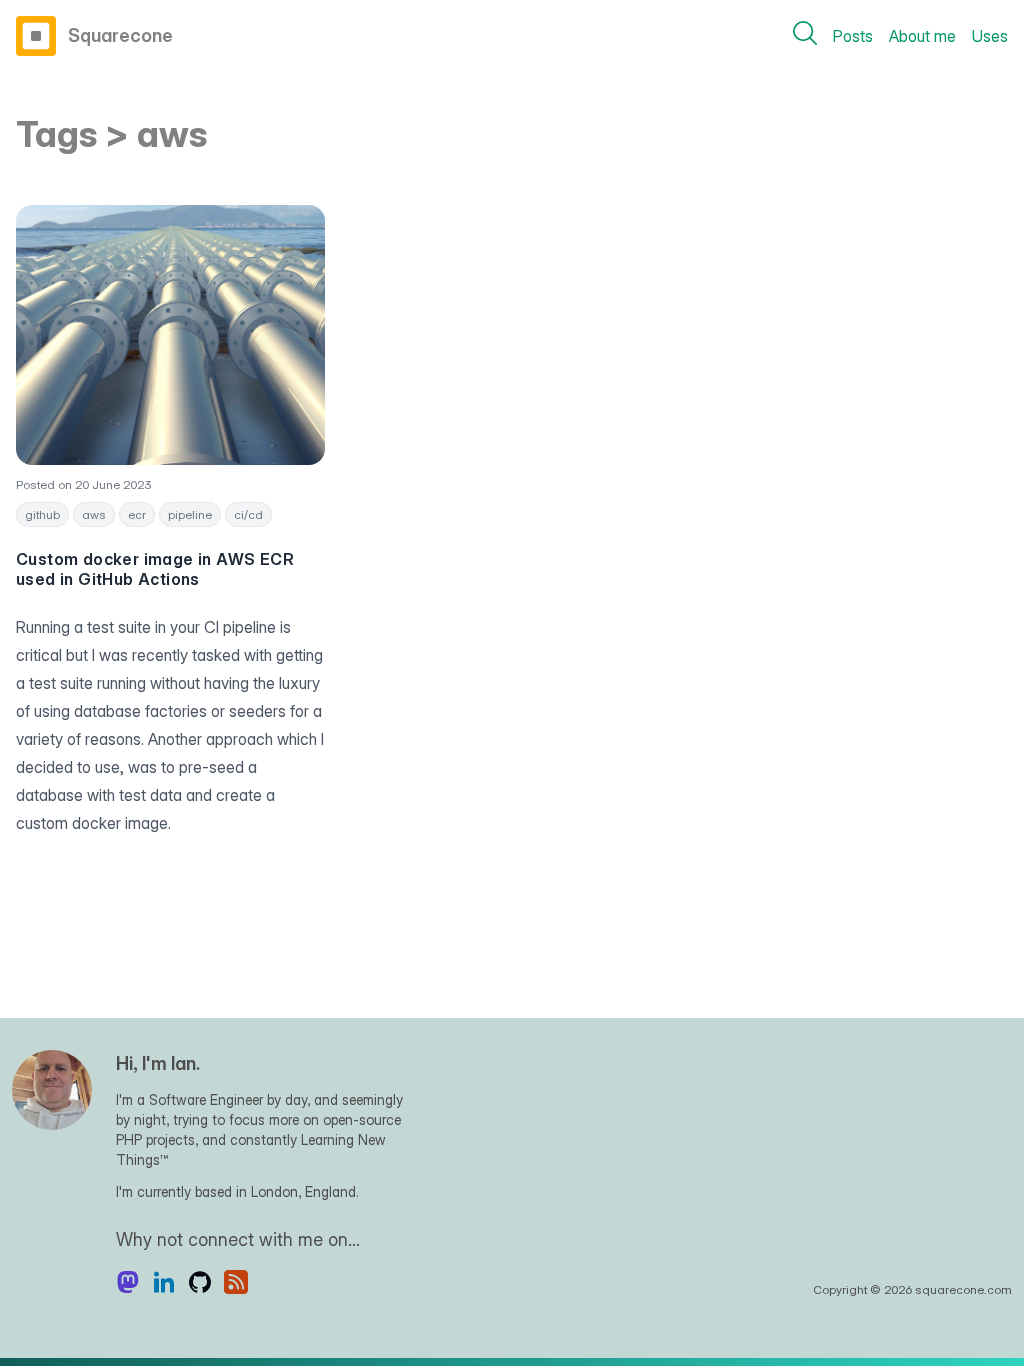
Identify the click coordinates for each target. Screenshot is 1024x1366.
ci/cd (248, 514)
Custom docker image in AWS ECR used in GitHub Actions (155, 569)
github (42, 514)
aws (94, 514)
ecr (137, 514)
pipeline (190, 514)
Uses (990, 36)
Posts (853, 36)
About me (922, 36)
